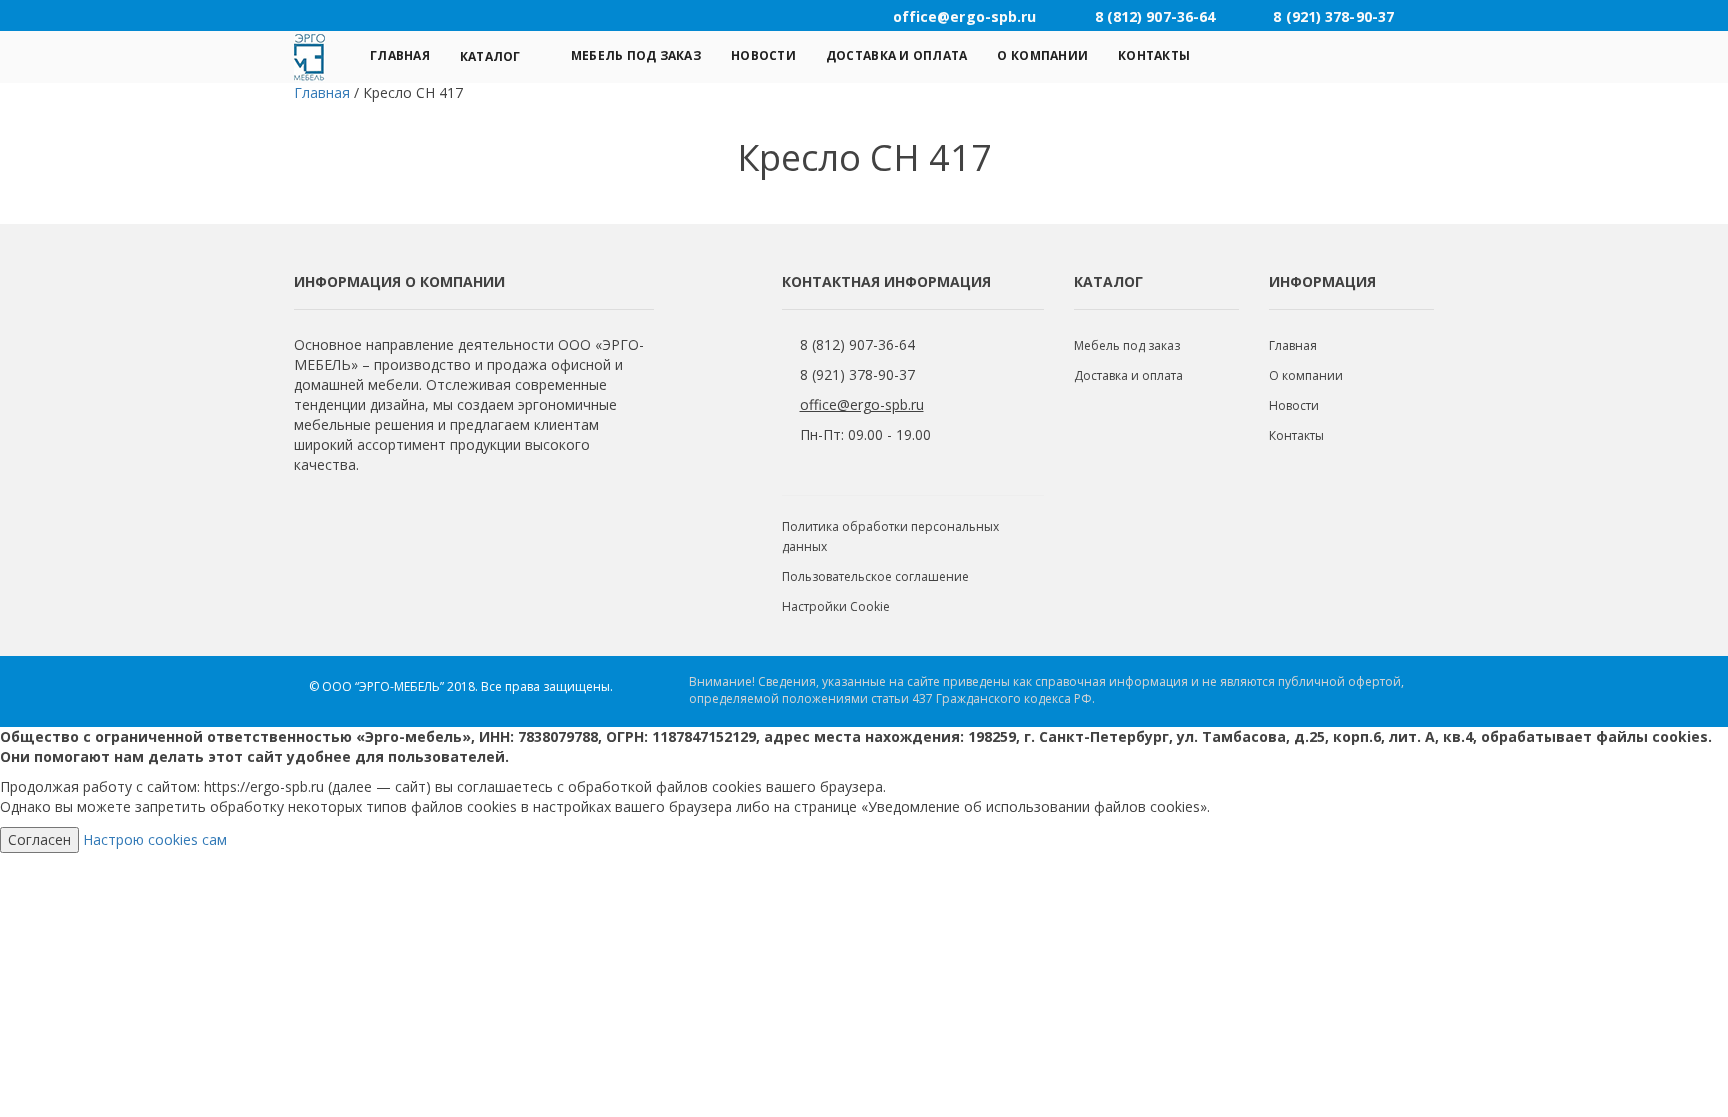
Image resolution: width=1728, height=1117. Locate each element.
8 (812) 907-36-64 (857, 344)
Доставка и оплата (897, 55)
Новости (763, 55)
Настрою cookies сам (155, 839)
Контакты (1154, 55)
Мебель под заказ (636, 55)
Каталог (490, 56)
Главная (400, 55)
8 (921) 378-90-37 (857, 374)
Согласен (39, 839)
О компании (1042, 55)
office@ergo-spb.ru (862, 404)
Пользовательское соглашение (875, 576)
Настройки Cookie (836, 606)
